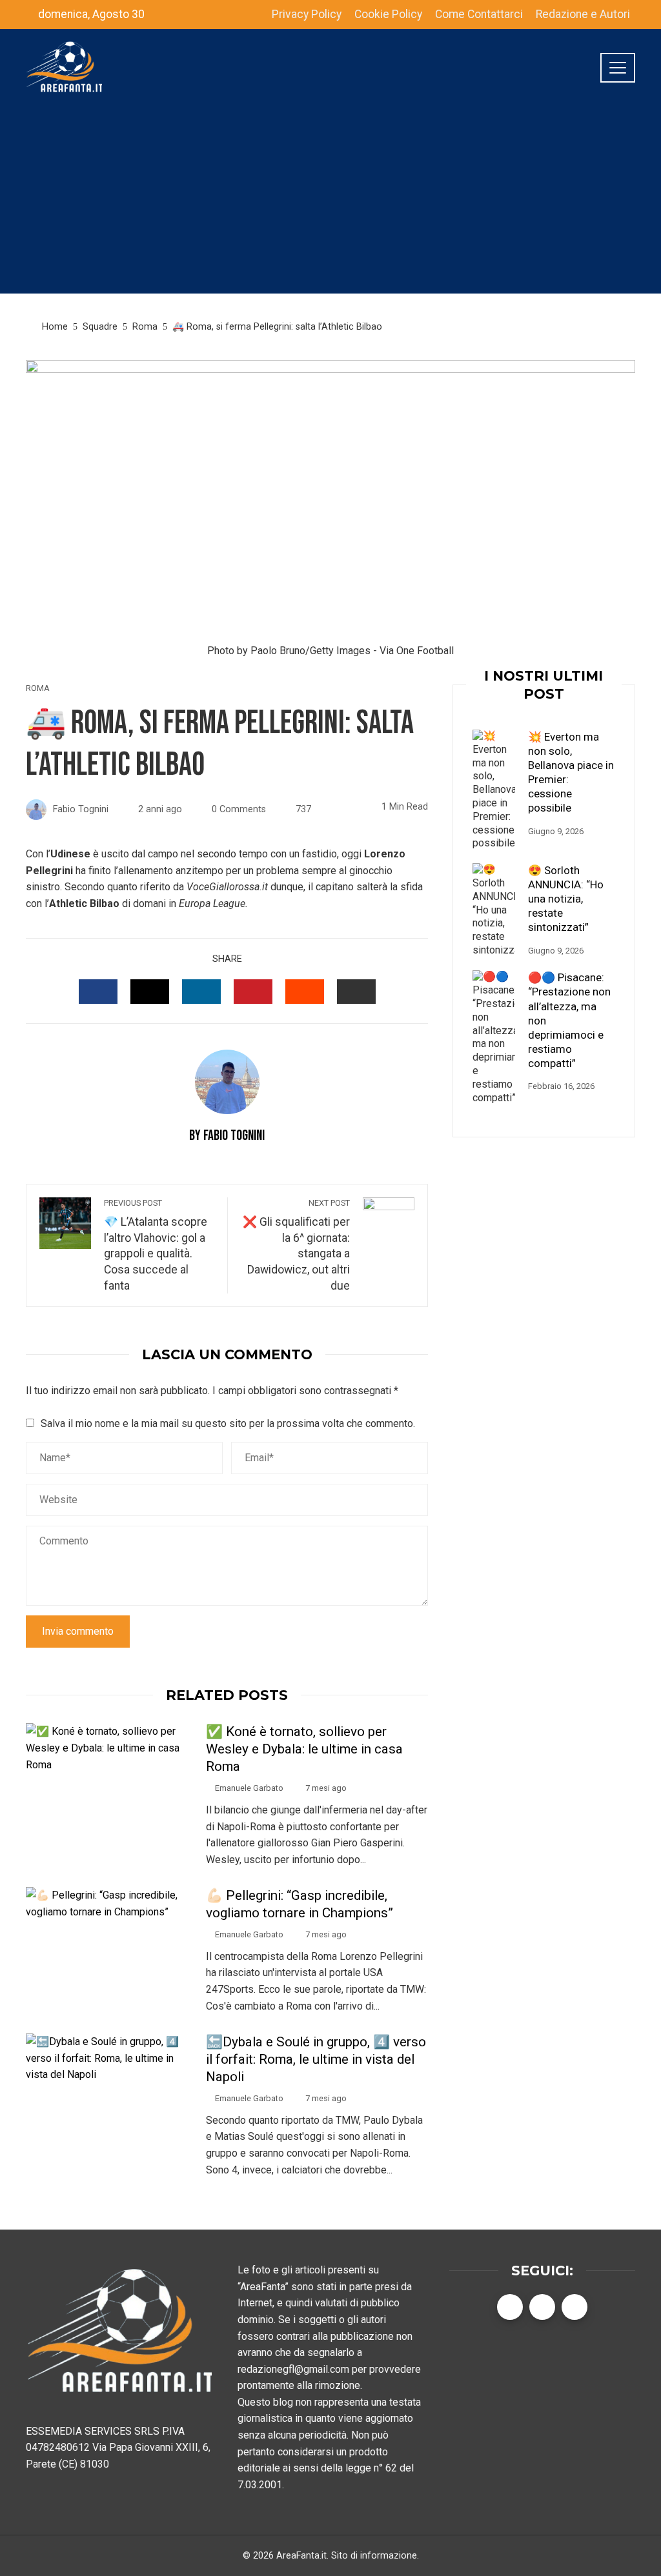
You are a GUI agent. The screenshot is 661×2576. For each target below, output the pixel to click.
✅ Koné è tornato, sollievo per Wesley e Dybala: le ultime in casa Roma (304, 1749)
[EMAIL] (356, 992)
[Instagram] (575, 2307)
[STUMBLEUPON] (305, 992)
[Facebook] (510, 2307)
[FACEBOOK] (98, 992)
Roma (38, 689)
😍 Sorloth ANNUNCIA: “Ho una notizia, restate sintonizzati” (566, 899)
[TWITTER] (150, 992)
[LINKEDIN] (201, 992)
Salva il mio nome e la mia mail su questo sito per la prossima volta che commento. (228, 1423)
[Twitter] (542, 2307)
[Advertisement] (330, 203)
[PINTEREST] (253, 992)
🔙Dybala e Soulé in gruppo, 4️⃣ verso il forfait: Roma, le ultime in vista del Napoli (316, 2059)
